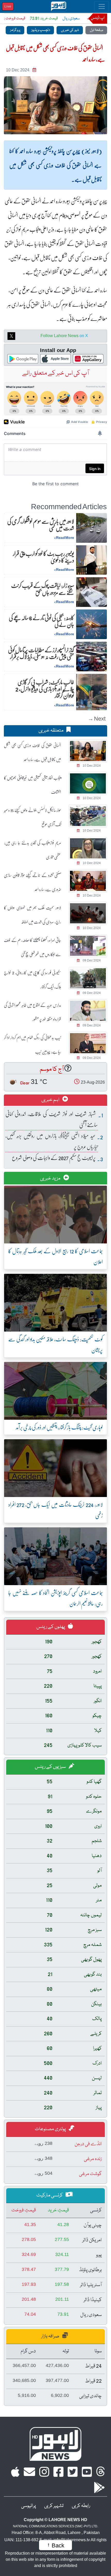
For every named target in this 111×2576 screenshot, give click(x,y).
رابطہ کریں (81, 2506)
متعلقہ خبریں (51, 731)
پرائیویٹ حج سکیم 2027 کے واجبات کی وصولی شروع (54, 1157)
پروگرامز (15, 30)
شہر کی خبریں (70, 30)
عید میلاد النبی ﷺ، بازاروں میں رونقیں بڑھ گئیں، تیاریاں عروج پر (52, 1141)
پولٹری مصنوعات (51, 2129)
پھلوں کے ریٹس (51, 1627)
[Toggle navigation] (102, 6)
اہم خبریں (51, 1100)
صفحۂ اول (96, 30)
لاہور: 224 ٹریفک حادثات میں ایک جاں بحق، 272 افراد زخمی (55, 1510)
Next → (97, 718)
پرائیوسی (29, 2506)
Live (8, 6)
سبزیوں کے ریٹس (51, 1767)
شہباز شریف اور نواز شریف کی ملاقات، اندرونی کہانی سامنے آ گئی (52, 1119)
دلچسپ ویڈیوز (40, 30)
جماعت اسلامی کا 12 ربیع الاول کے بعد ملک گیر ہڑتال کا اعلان (55, 1256)
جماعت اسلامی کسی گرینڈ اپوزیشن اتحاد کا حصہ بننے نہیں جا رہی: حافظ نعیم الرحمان (55, 1598)
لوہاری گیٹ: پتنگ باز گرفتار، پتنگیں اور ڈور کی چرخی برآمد (59, 1427)
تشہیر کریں (54, 2506)
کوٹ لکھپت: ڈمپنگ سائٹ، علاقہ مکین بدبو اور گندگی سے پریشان (55, 1344)
